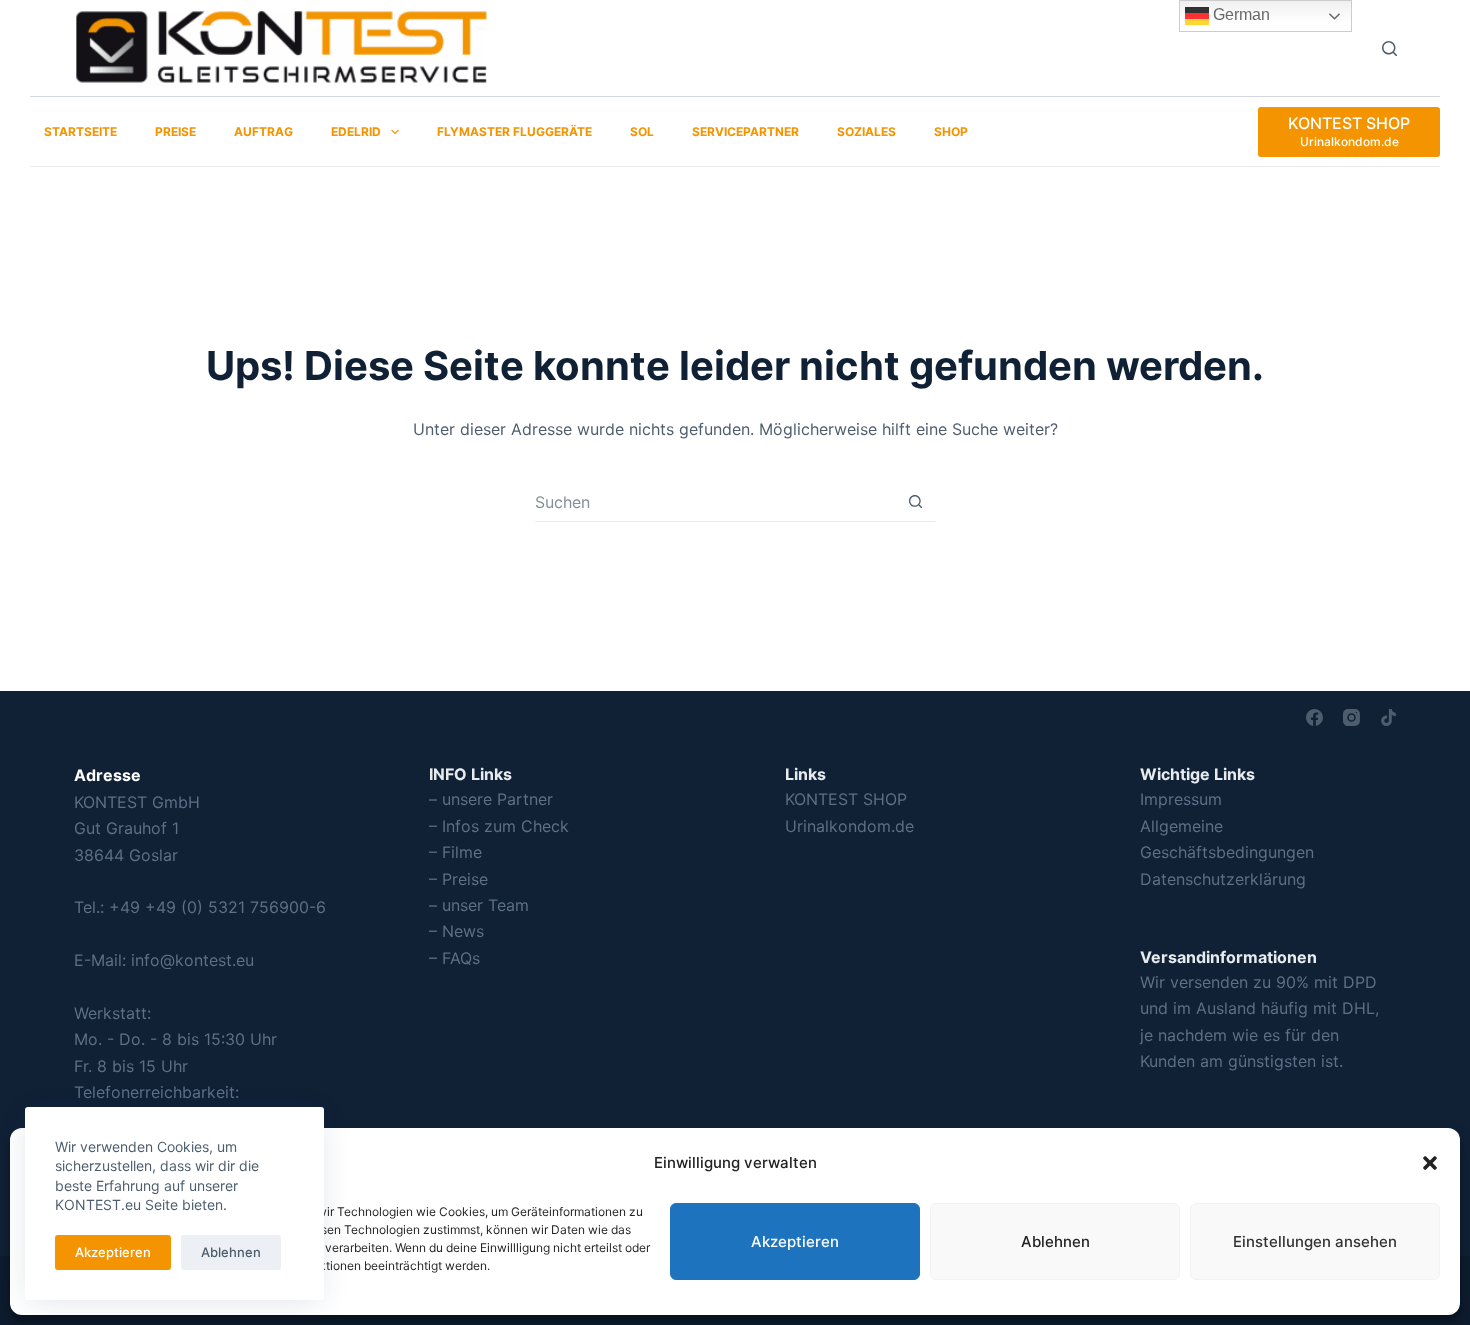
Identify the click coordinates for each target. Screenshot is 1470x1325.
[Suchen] (1389, 48)
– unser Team (479, 905)
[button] (1430, 1163)
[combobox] (715, 502)
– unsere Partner (491, 799)
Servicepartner (745, 131)
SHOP (951, 131)
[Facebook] (1314, 717)
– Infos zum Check (499, 826)
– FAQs (454, 958)
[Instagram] (1351, 717)
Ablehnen (1055, 1241)
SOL (642, 131)
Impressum (1181, 799)
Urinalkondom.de (849, 826)
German (1239, 14)
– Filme (455, 852)
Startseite (80, 131)
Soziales (866, 131)
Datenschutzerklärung (1223, 879)
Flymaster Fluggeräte (514, 131)
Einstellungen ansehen (1315, 1241)
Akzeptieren (795, 1241)
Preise (175, 131)
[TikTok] (1388, 717)
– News (456, 931)
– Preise (458, 879)
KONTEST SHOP (846, 799)
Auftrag (263, 131)
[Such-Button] (915, 501)
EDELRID (356, 131)
